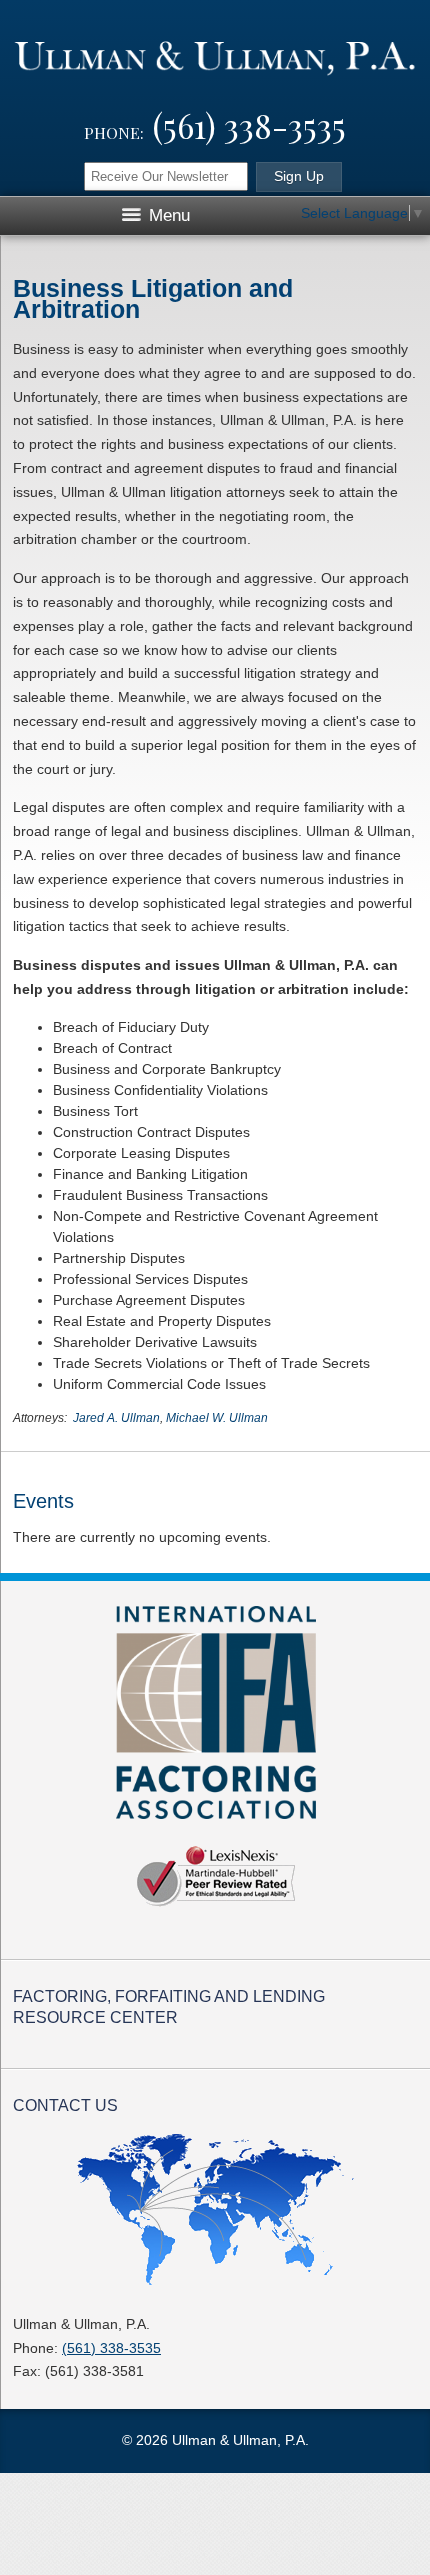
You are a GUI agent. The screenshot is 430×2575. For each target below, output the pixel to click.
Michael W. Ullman (217, 1418)
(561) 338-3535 (249, 125)
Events (43, 1501)
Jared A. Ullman (116, 1418)
